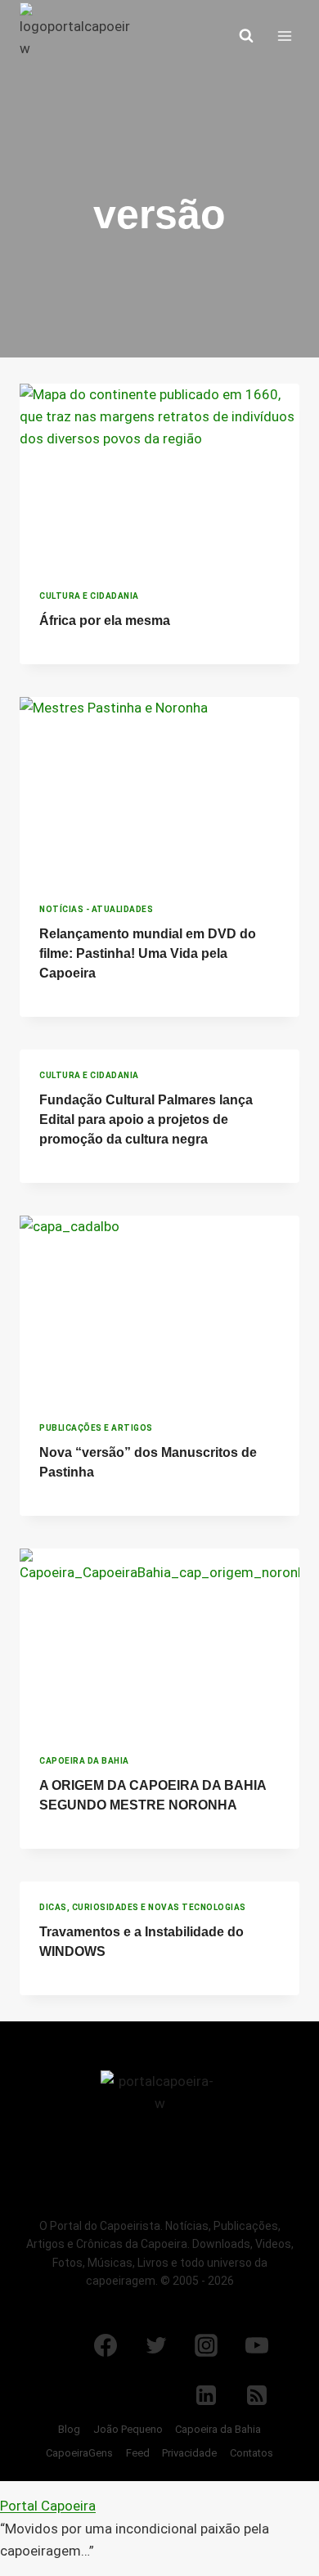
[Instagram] (206, 2345)
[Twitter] (156, 2345)
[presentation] (159, 477)
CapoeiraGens (79, 2453)
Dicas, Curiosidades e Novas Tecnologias (143, 1907)
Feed (138, 2453)
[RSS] (257, 2395)
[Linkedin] (206, 2395)
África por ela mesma (105, 620)
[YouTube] (257, 2345)
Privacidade (189, 2453)
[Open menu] (284, 36)
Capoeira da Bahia (84, 1761)
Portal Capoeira (48, 2506)
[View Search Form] (246, 36)
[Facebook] (106, 2345)
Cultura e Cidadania (89, 596)
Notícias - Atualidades (96, 909)
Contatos (252, 2453)
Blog (69, 2429)
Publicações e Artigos (96, 1428)
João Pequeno (128, 2429)
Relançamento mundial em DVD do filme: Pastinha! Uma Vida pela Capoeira (148, 953)
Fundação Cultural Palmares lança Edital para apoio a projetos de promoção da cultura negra (146, 1119)
